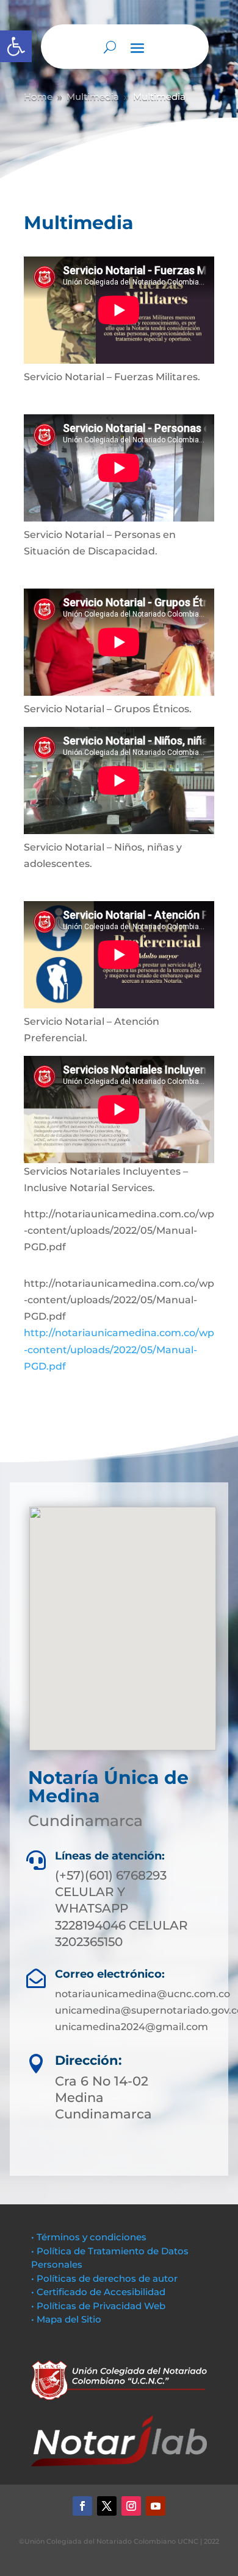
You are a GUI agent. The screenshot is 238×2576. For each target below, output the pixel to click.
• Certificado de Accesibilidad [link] (98, 2292)
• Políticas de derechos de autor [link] (104, 2278)
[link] (16, 46)
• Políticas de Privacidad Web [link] (98, 2306)
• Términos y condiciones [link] (89, 2237)
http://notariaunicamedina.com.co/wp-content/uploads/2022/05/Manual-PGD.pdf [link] (119, 1349)
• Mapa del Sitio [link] (67, 2319)
